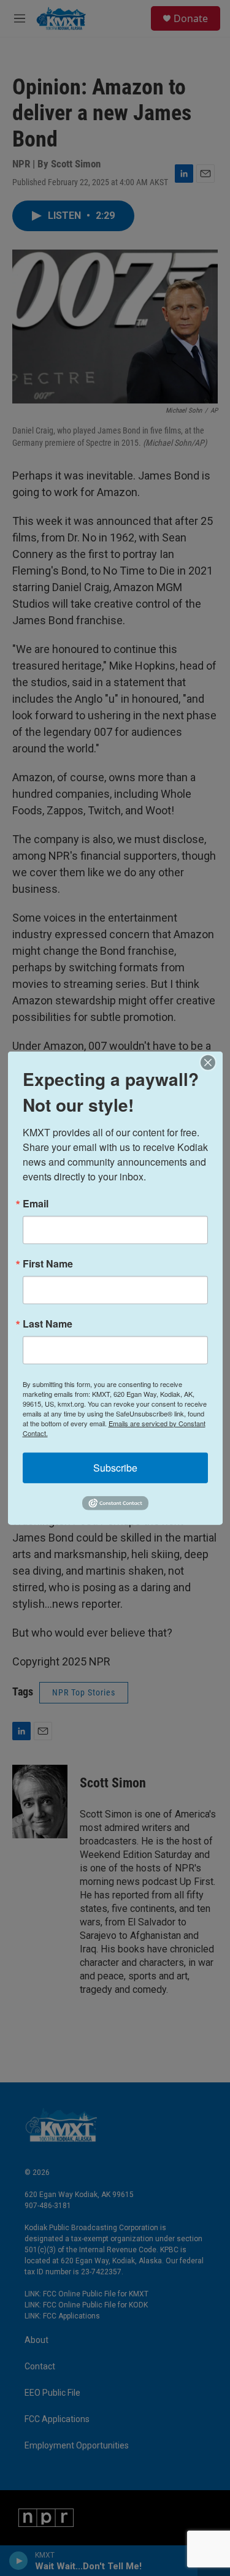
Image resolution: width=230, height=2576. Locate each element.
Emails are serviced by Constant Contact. (114, 1428)
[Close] (212, 1062)
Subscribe (115, 1467)
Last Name (48, 1323)
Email (36, 1203)
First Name (48, 1263)
